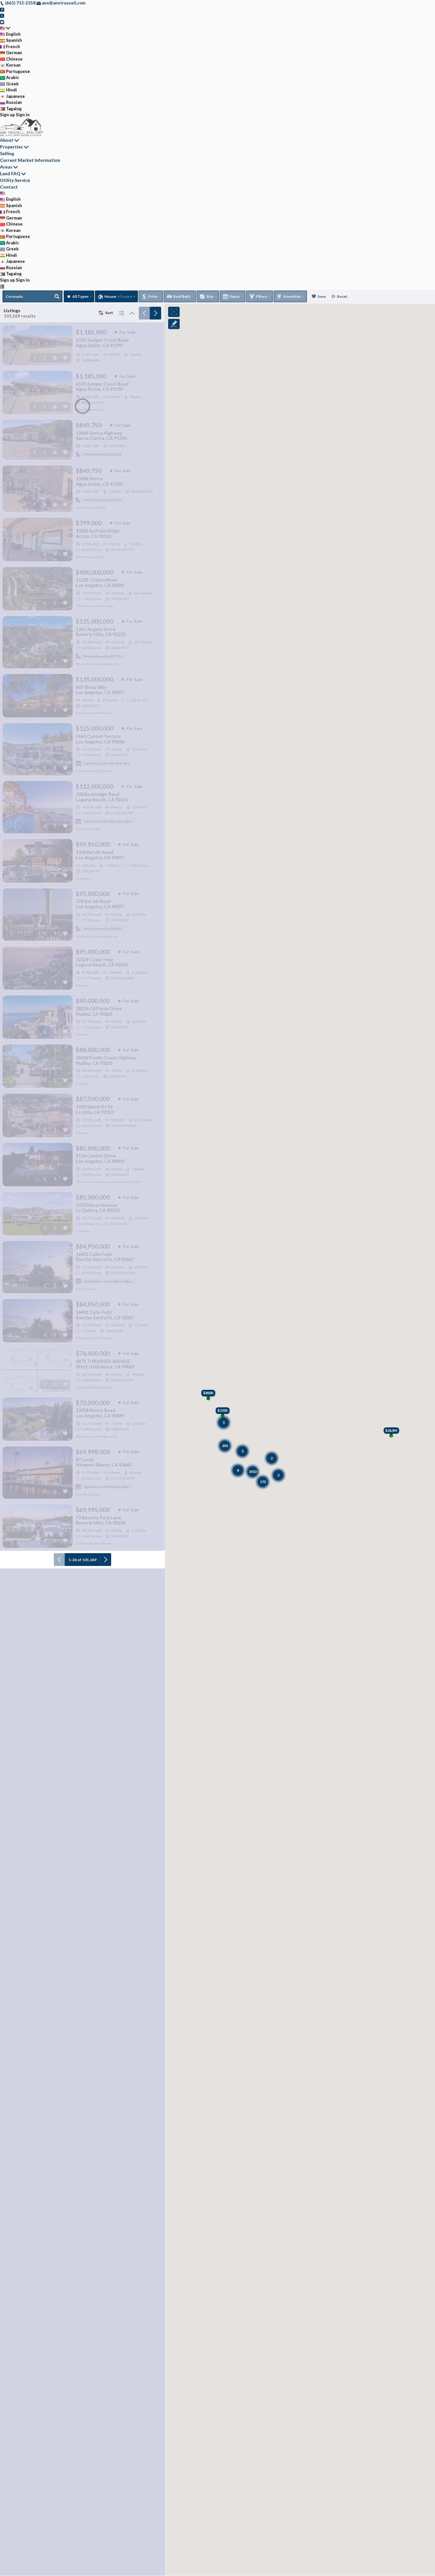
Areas (6, 167)
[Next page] (155, 313)
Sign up (7, 115)
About (7, 140)
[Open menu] (2, 286)
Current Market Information (30, 160)
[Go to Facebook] (2, 9)
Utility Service (15, 180)
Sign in (23, 115)
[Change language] (5, 28)
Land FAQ (10, 173)
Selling (7, 153)
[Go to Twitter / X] (2, 15)
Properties (11, 147)
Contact (9, 187)
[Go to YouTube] (2, 22)
